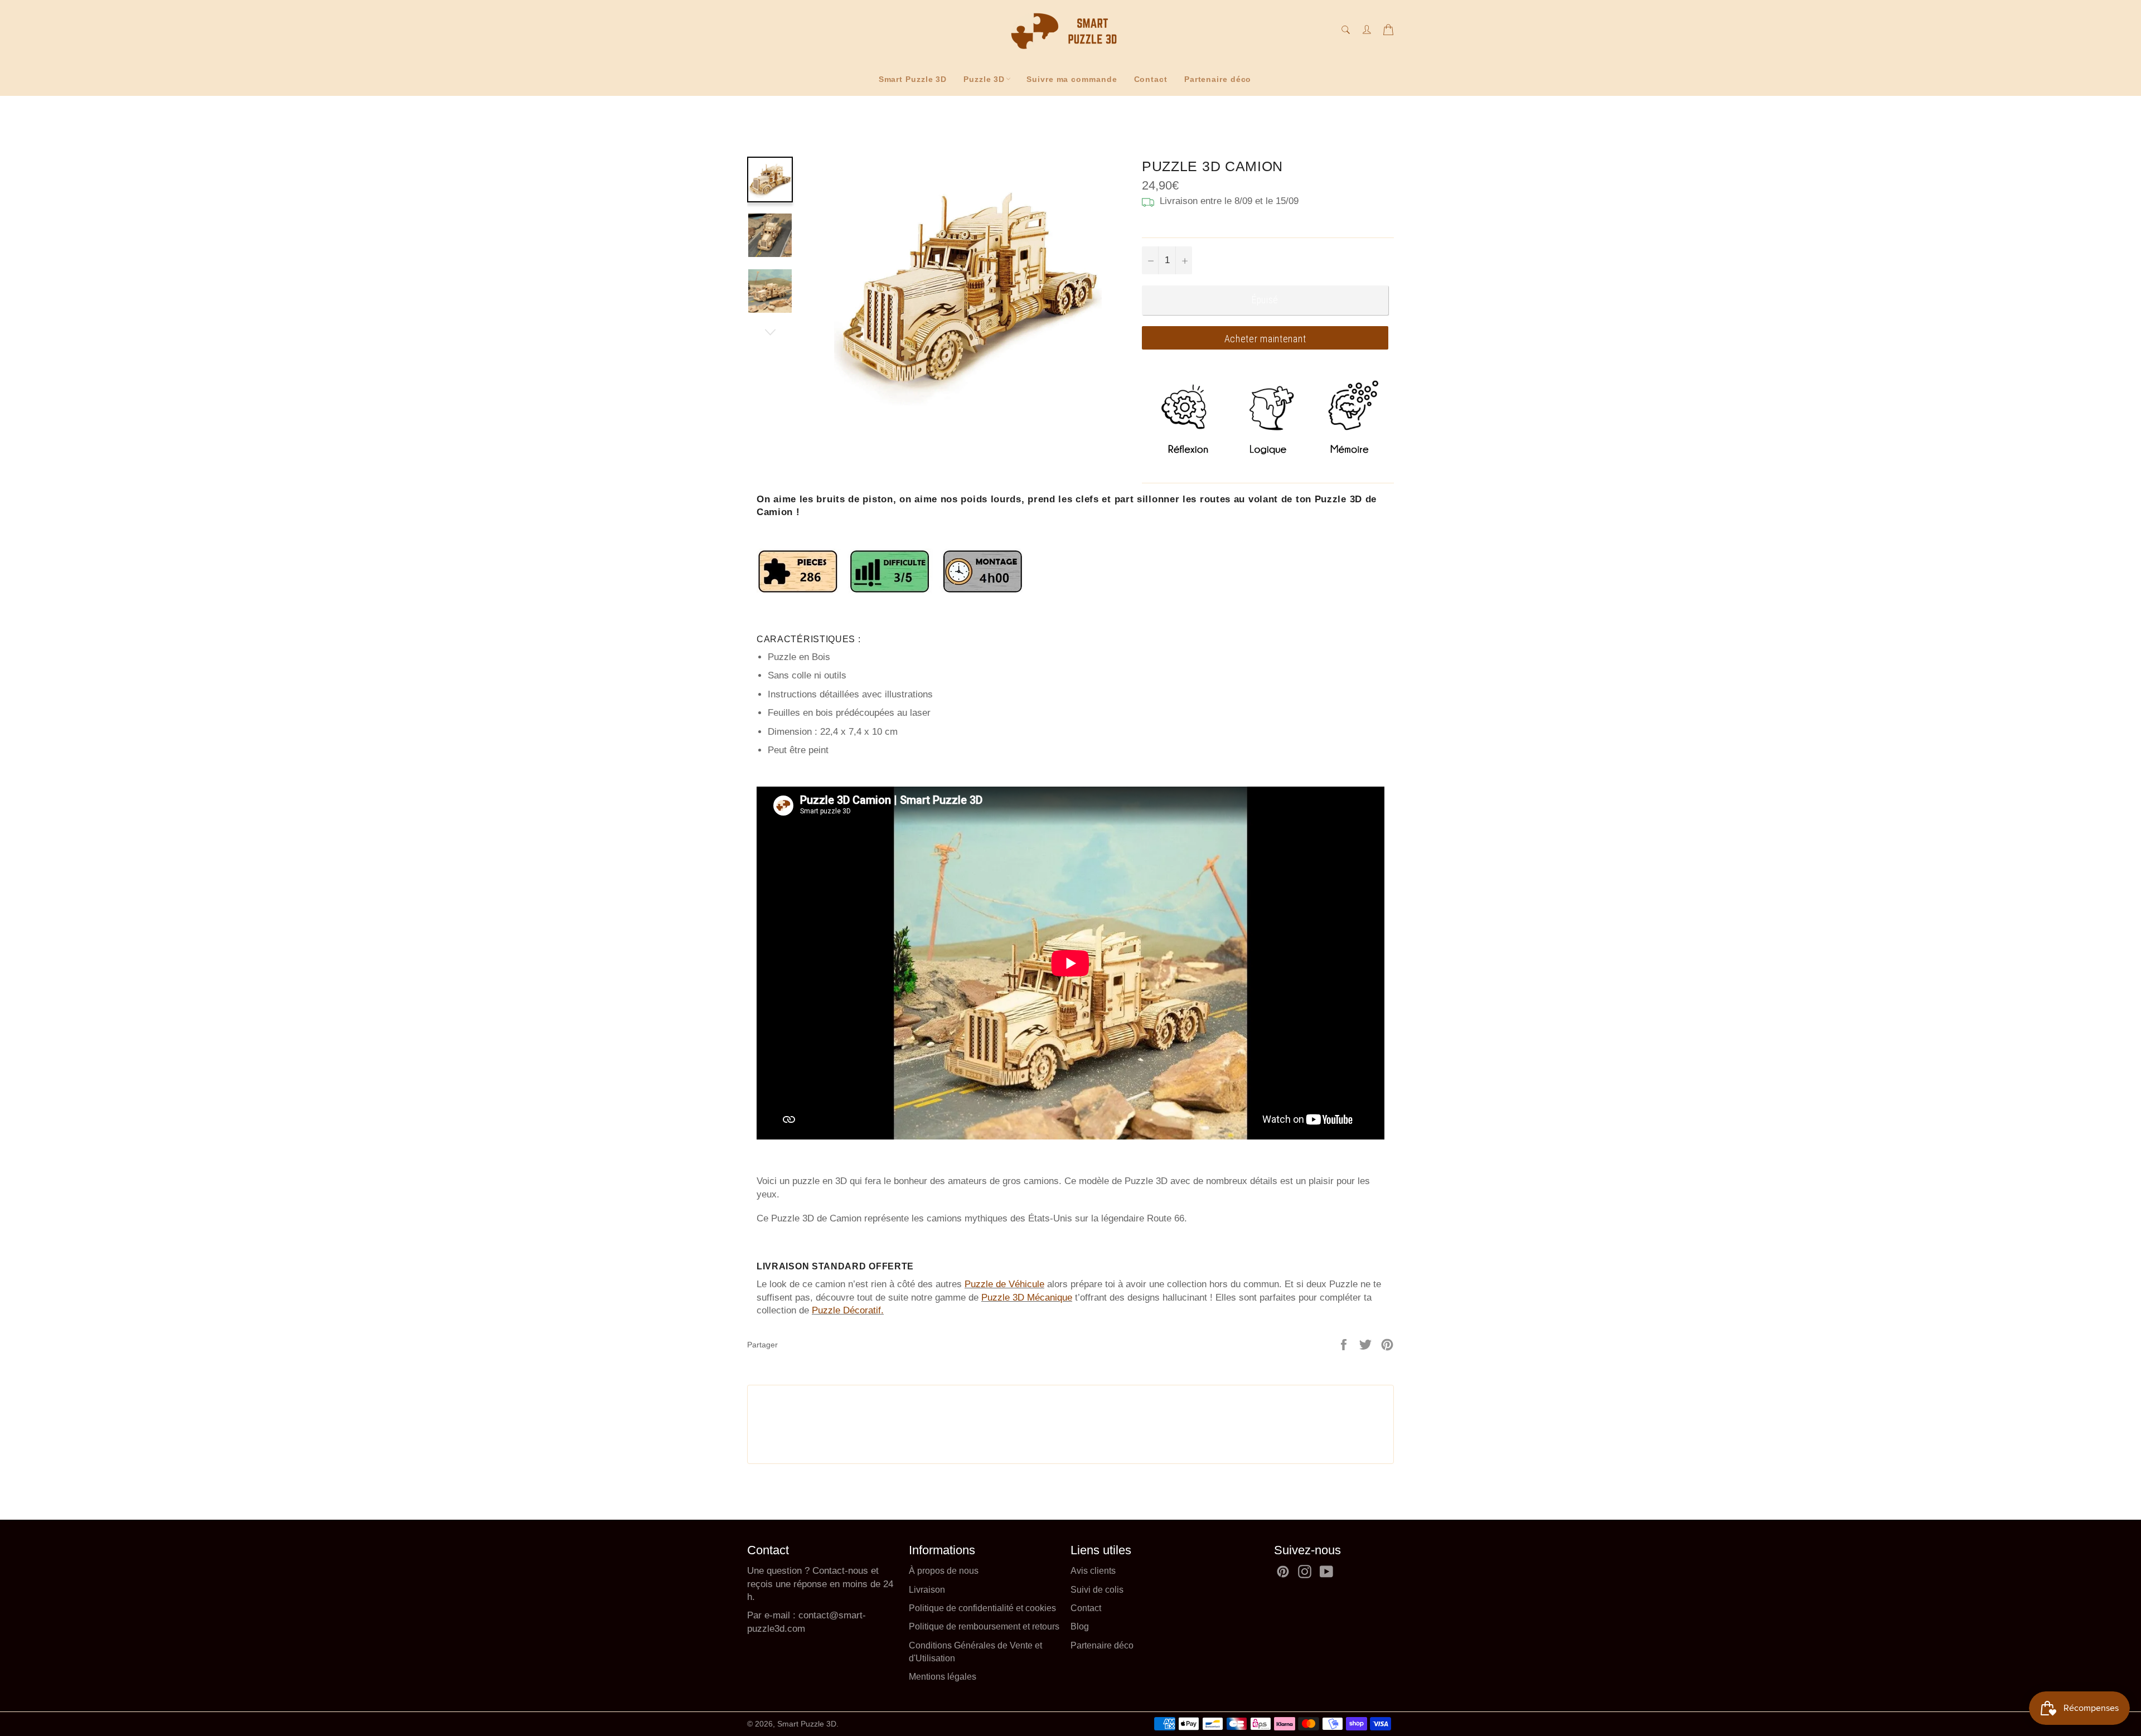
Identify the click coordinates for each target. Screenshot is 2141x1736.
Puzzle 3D (984, 79)
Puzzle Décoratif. (848, 1310)
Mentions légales (943, 1677)
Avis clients (1093, 1571)
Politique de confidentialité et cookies (982, 1608)
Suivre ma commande (1072, 79)
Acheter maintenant (1265, 339)
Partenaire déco (1218, 79)
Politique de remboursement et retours (984, 1626)
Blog (1080, 1626)
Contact (1151, 79)
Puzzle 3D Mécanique (1027, 1298)
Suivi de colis (1097, 1590)
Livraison (927, 1590)
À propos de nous (944, 1571)
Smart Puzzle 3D (913, 79)
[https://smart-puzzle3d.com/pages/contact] (797, 1615)
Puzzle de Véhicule (1004, 1284)
